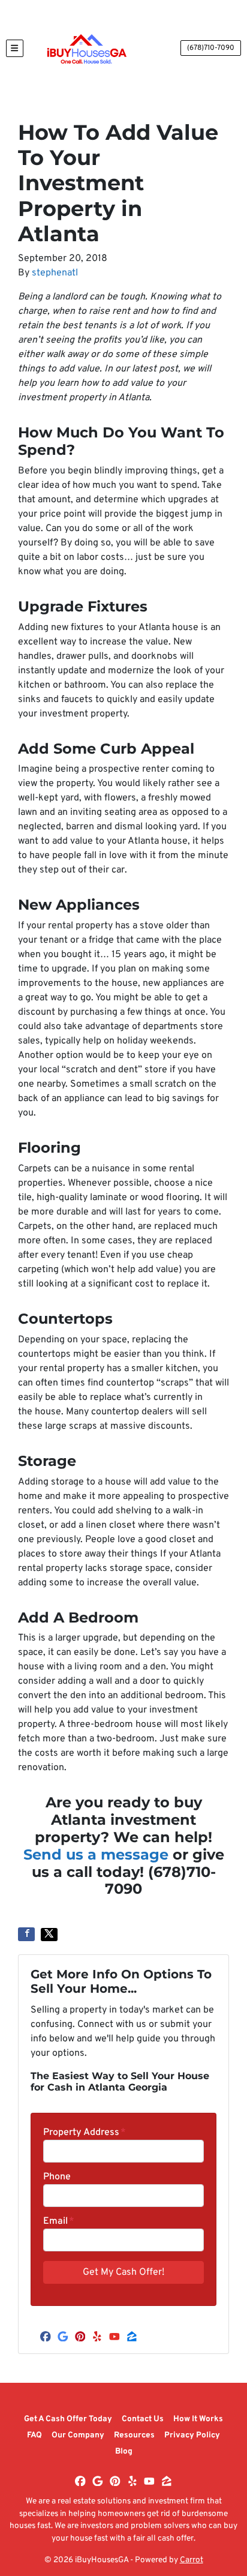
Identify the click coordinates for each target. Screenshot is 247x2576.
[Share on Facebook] (26, 1934)
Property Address (85, 2133)
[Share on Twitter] (49, 1935)
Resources (134, 2435)
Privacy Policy (192, 2435)
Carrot (192, 2560)
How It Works (198, 2419)
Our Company (78, 2435)
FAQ (34, 2435)
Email (59, 2221)
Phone (57, 2177)
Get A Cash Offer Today (68, 2419)
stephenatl (55, 273)
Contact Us (143, 2419)
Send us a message (96, 1854)
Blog (124, 2451)
